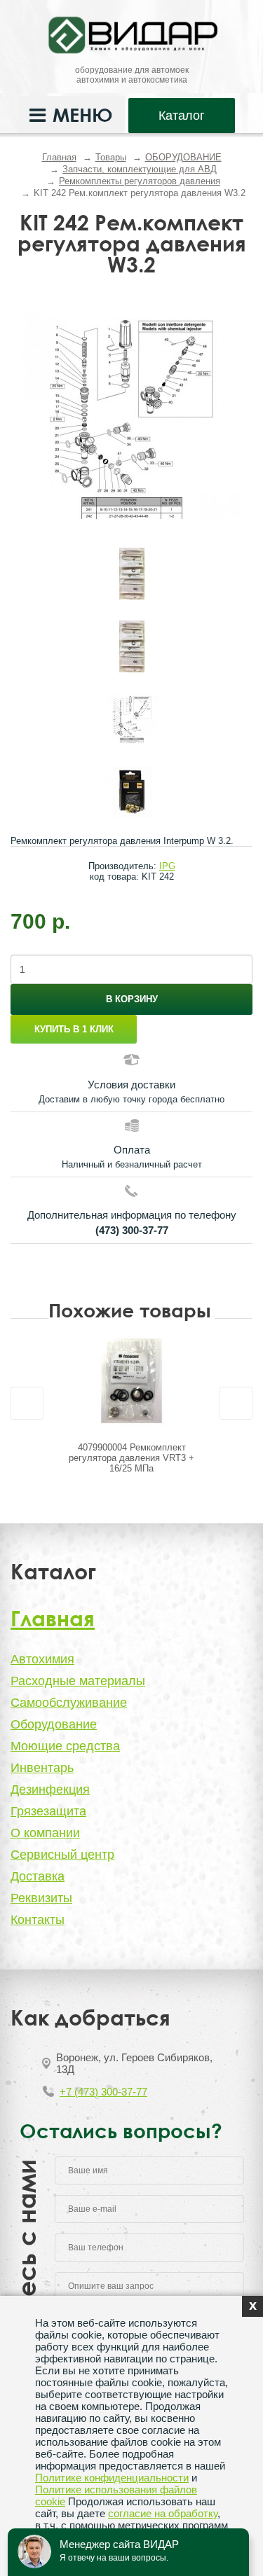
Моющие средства (65, 1746)
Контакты (38, 1920)
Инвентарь (42, 1768)
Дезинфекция (50, 1789)
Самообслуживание (69, 1703)
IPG (167, 866)
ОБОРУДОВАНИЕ (183, 157)
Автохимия (42, 1659)
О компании (45, 1833)
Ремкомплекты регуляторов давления (140, 181)
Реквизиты (41, 1898)
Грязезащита (48, 1811)
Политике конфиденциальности (112, 2478)
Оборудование (54, 1724)
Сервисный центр (62, 1855)
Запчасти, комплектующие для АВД (140, 169)
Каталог (182, 116)
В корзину (132, 999)
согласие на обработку (163, 2513)
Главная (59, 157)
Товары (111, 157)
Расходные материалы (78, 1681)
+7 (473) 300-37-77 (103, 2092)
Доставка (38, 1876)
